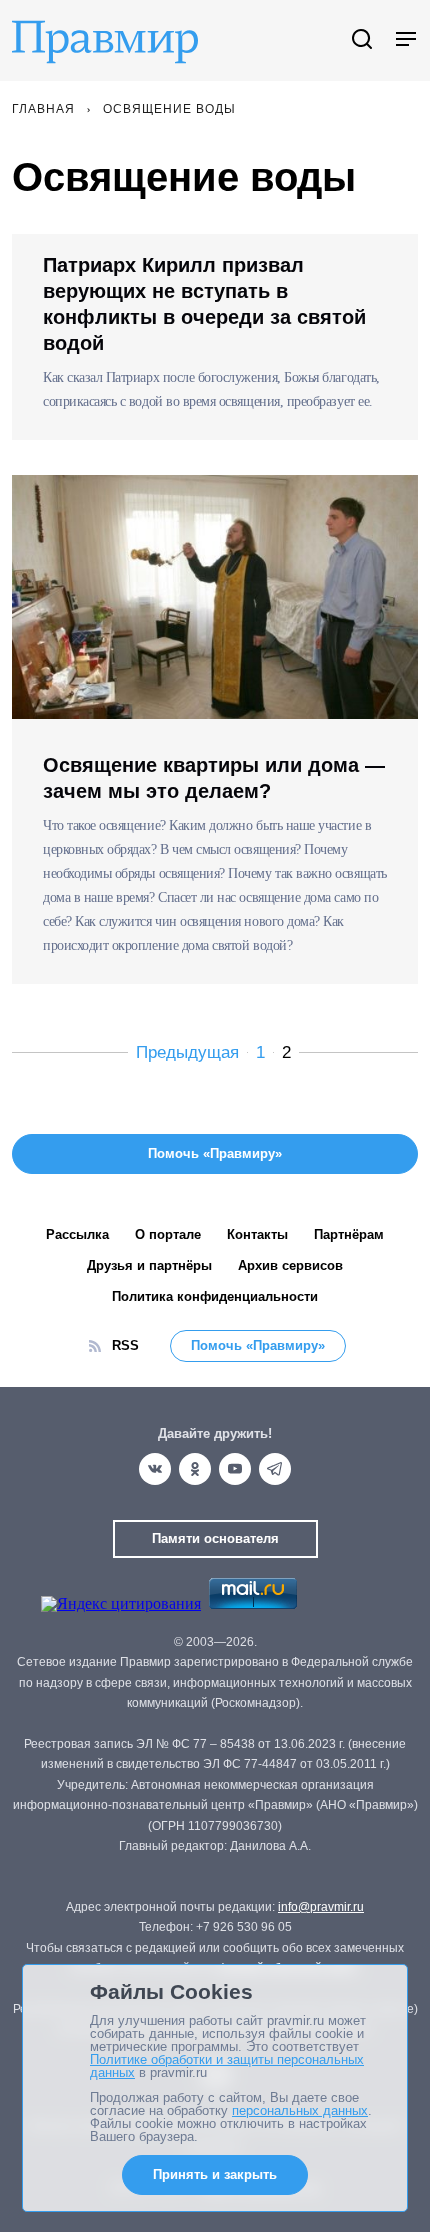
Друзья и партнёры (149, 1265)
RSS (125, 1345)
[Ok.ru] (195, 1469)
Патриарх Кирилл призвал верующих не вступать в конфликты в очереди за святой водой (204, 304)
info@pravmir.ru (321, 1907)
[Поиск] (362, 40)
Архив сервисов (290, 1265)
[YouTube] (235, 1469)
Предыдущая (187, 1052)
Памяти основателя (215, 1538)
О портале (168, 1234)
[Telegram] (275, 1469)
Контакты (257, 1234)
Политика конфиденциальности (215, 1296)
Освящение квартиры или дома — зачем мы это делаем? (214, 778)
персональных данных (300, 2110)
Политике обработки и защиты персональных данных (227, 2066)
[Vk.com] (155, 1469)
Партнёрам (349, 1234)
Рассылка (77, 1234)
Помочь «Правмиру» (258, 1345)
